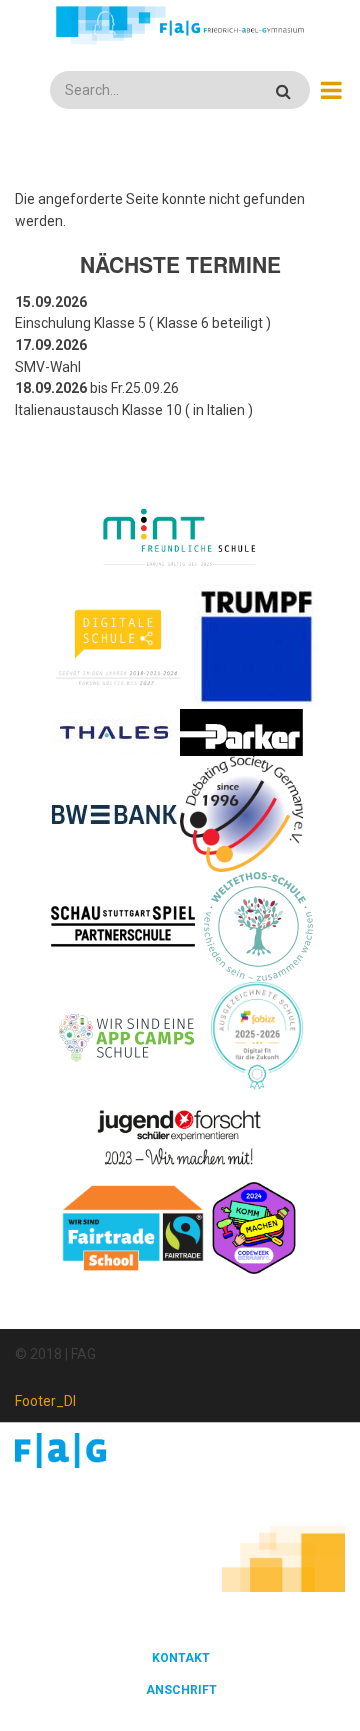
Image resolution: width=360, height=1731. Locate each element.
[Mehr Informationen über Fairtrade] (133, 1227)
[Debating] (241, 813)
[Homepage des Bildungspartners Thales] (114, 731)
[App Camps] (127, 1036)
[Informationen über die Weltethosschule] (258, 926)
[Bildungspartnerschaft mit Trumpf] (256, 645)
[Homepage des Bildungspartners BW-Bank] (114, 813)
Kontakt (181, 1658)
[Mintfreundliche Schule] (178, 539)
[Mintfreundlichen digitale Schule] (118, 645)
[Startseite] (179, 25)
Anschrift (181, 1690)
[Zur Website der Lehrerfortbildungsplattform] (257, 1036)
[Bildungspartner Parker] (242, 731)
